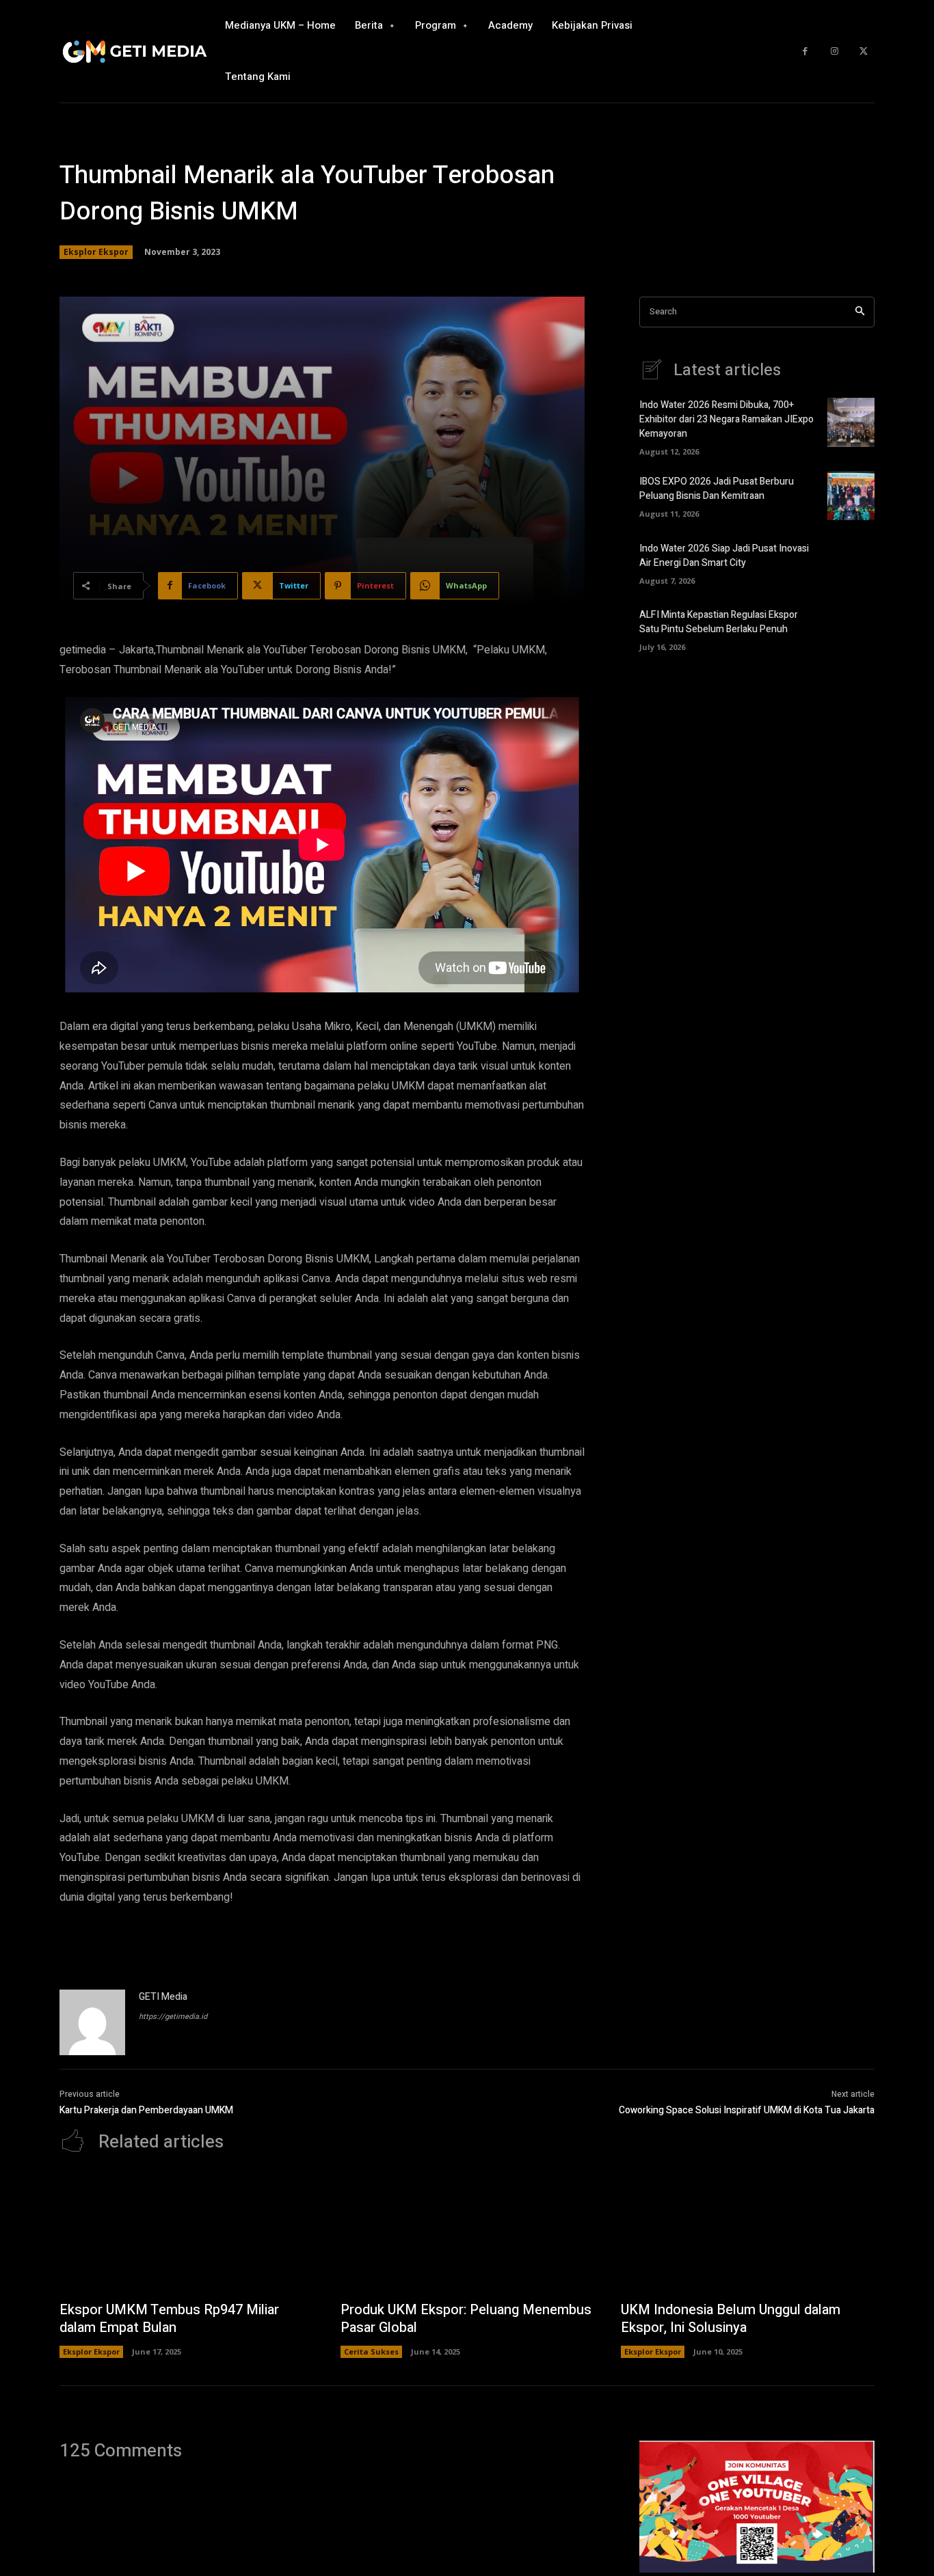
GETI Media (163, 1997)
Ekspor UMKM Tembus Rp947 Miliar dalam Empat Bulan (169, 2319)
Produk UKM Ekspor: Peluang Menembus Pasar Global (466, 2319)
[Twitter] (863, 52)
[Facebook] (805, 52)
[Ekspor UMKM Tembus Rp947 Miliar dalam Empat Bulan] (186, 2234)
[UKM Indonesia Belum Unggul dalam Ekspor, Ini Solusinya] (748, 2234)
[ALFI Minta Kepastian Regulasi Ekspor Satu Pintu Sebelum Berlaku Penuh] (851, 628)
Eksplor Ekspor (96, 252)
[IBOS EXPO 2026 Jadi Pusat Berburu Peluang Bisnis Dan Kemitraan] (851, 496)
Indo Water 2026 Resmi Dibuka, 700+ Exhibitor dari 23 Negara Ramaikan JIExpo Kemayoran (726, 419)
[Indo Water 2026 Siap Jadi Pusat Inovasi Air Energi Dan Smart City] (851, 562)
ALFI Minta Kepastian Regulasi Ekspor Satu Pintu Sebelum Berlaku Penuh (719, 622)
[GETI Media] (92, 2022)
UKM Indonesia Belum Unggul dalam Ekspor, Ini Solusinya (731, 2319)
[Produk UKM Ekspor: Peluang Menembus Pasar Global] (467, 2234)
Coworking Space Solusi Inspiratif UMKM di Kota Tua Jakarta (747, 2110)
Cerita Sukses (371, 2351)
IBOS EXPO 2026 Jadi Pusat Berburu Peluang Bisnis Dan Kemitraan (717, 489)
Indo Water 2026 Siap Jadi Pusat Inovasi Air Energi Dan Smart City (724, 556)
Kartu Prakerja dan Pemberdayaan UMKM (146, 2110)
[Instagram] (835, 52)
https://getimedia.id (173, 2017)
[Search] (860, 312)
